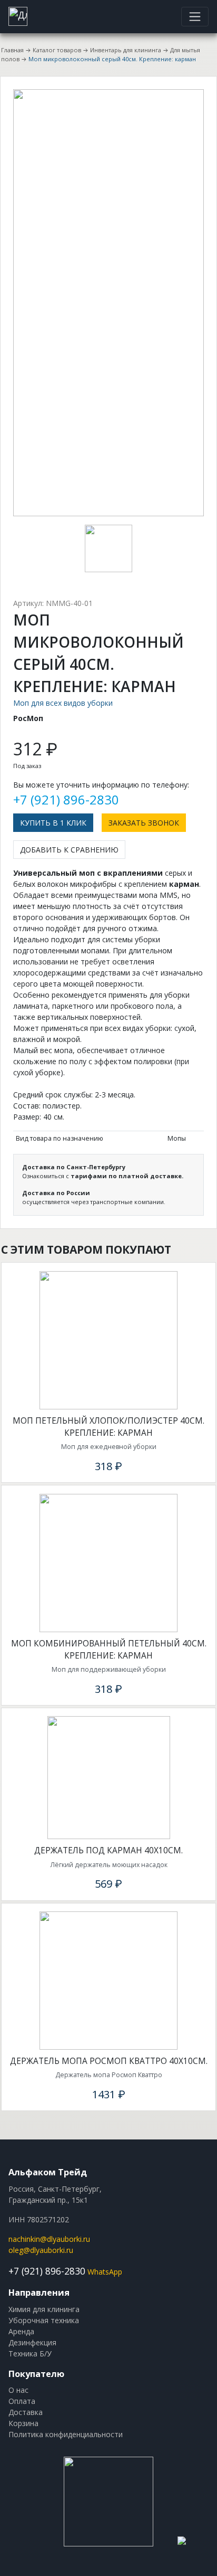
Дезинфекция (32, 2342)
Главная (12, 50)
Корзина (23, 2423)
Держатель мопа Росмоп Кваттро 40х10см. (109, 2061)
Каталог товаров (57, 50)
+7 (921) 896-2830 (66, 799)
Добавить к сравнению (69, 850)
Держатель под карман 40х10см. (108, 1850)
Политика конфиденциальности (66, 2434)
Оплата (22, 2401)
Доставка (26, 2412)
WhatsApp (105, 2272)
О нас (18, 2390)
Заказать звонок (144, 823)
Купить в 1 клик (53, 823)
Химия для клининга (44, 2309)
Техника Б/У (30, 2354)
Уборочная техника (44, 2320)
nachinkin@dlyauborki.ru (49, 2239)
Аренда (21, 2331)
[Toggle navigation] (195, 16)
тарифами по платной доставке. (127, 1176)
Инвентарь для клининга (126, 50)
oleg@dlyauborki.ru (41, 2250)
